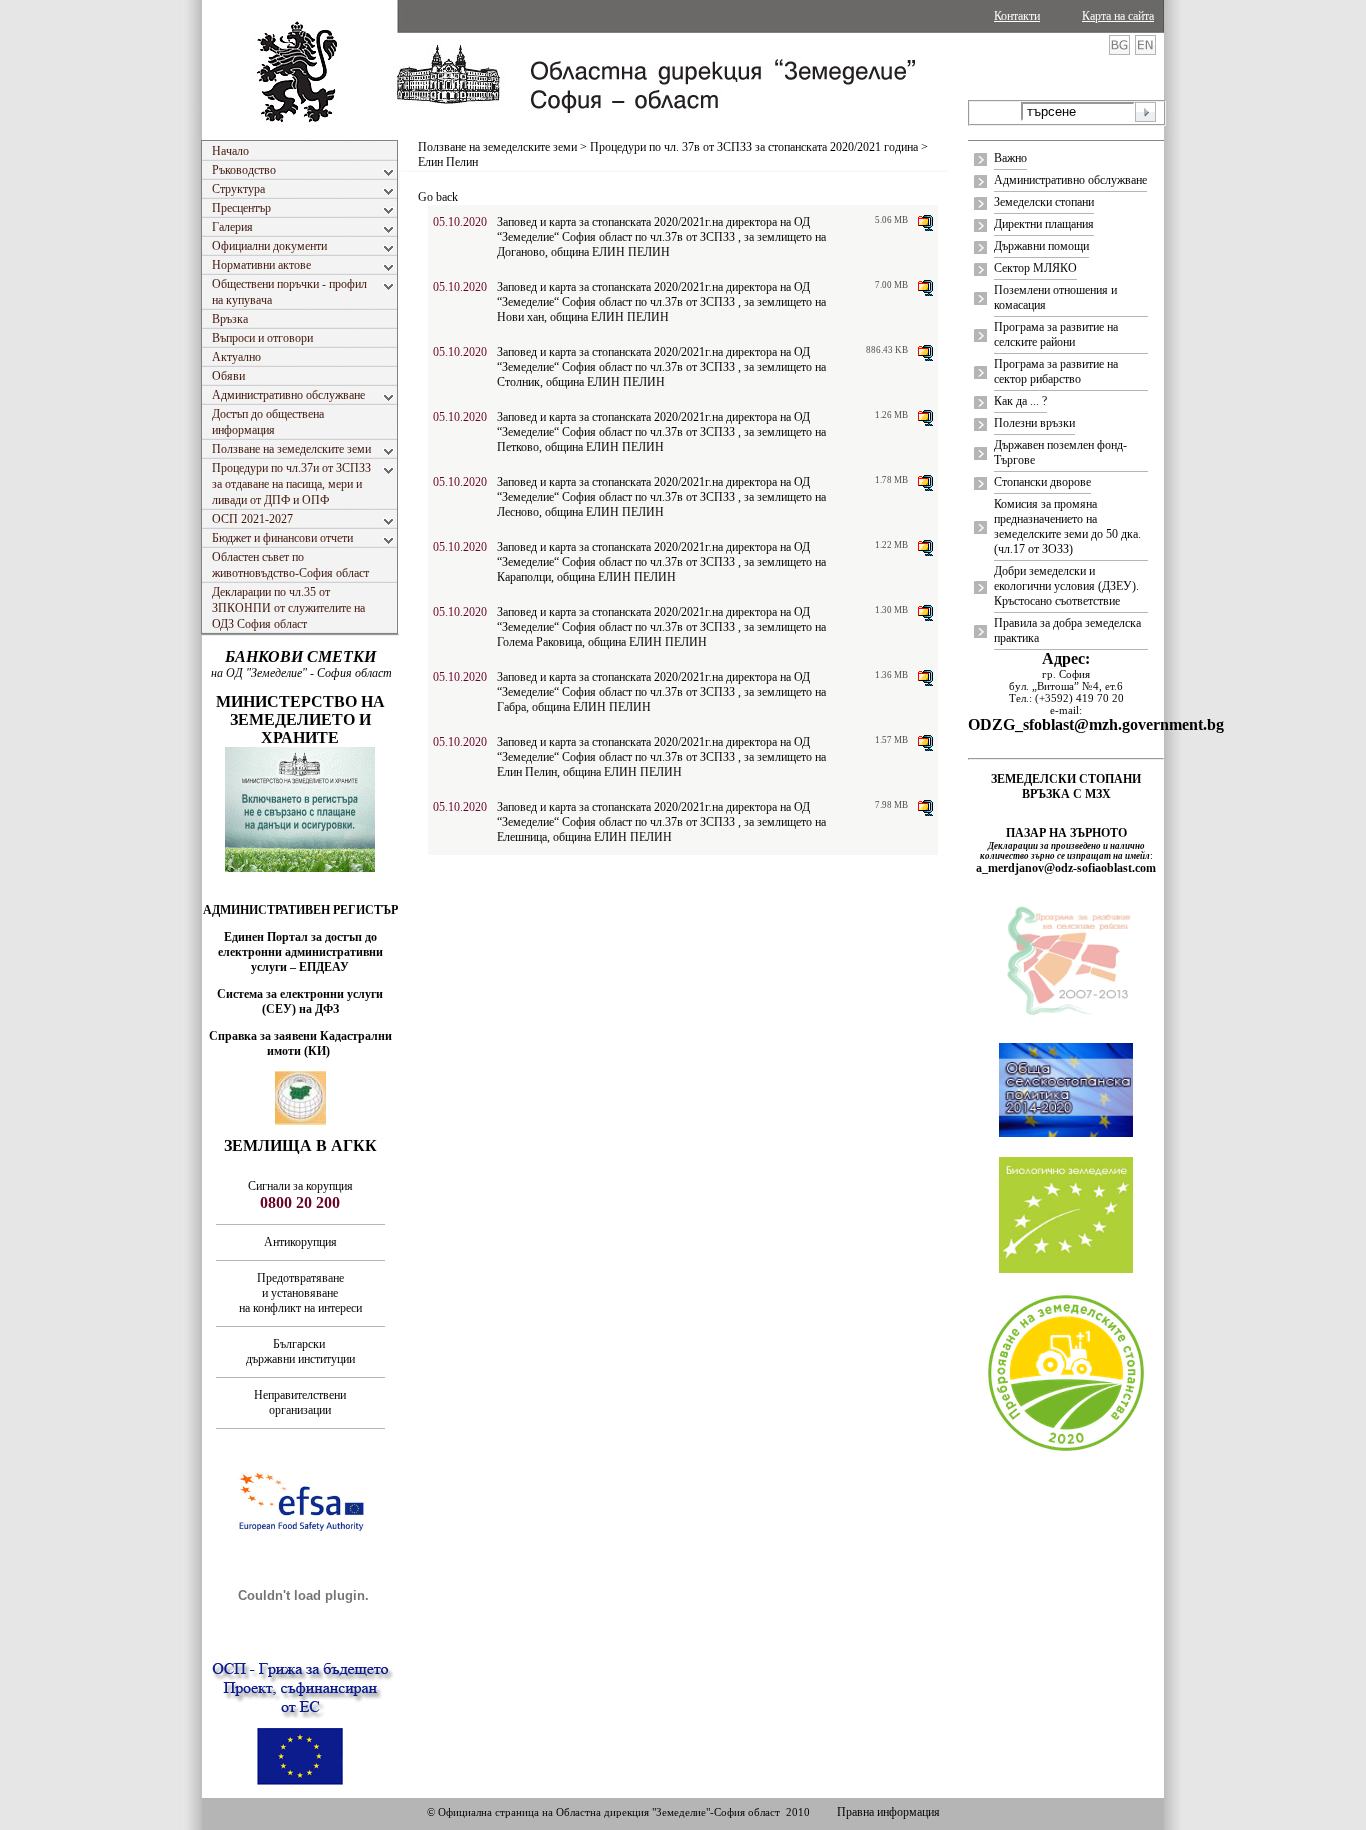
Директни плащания (1044, 224)
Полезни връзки (1034, 423)
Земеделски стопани (1044, 202)
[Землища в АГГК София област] (300, 1121)
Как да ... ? (1020, 401)
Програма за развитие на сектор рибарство (1056, 371)
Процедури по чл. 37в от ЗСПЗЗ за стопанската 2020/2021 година (754, 147)
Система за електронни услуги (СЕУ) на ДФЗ (300, 1001)
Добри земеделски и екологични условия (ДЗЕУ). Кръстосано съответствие (1066, 586)
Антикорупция (300, 1242)
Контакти (1017, 16)
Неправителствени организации (300, 1402)
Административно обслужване (1070, 180)
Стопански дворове (1042, 482)
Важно (1010, 158)
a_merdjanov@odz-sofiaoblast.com (1066, 868)
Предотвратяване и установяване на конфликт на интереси (300, 1293)
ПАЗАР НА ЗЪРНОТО (1066, 833)
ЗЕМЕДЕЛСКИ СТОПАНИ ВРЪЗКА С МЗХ (1066, 786)
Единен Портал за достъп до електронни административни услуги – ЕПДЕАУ (300, 952)
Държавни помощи (1041, 246)
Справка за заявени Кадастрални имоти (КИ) (300, 1043)
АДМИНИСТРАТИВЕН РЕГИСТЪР (300, 910)
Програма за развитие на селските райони (1056, 334)
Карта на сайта (1118, 16)
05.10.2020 (460, 222)
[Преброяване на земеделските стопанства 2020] (1066, 1449)
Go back (438, 197)
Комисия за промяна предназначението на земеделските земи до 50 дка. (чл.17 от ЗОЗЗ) (1067, 526)
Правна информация (888, 1812)
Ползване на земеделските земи (497, 147)
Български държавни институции (300, 1351)
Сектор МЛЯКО (1035, 268)
